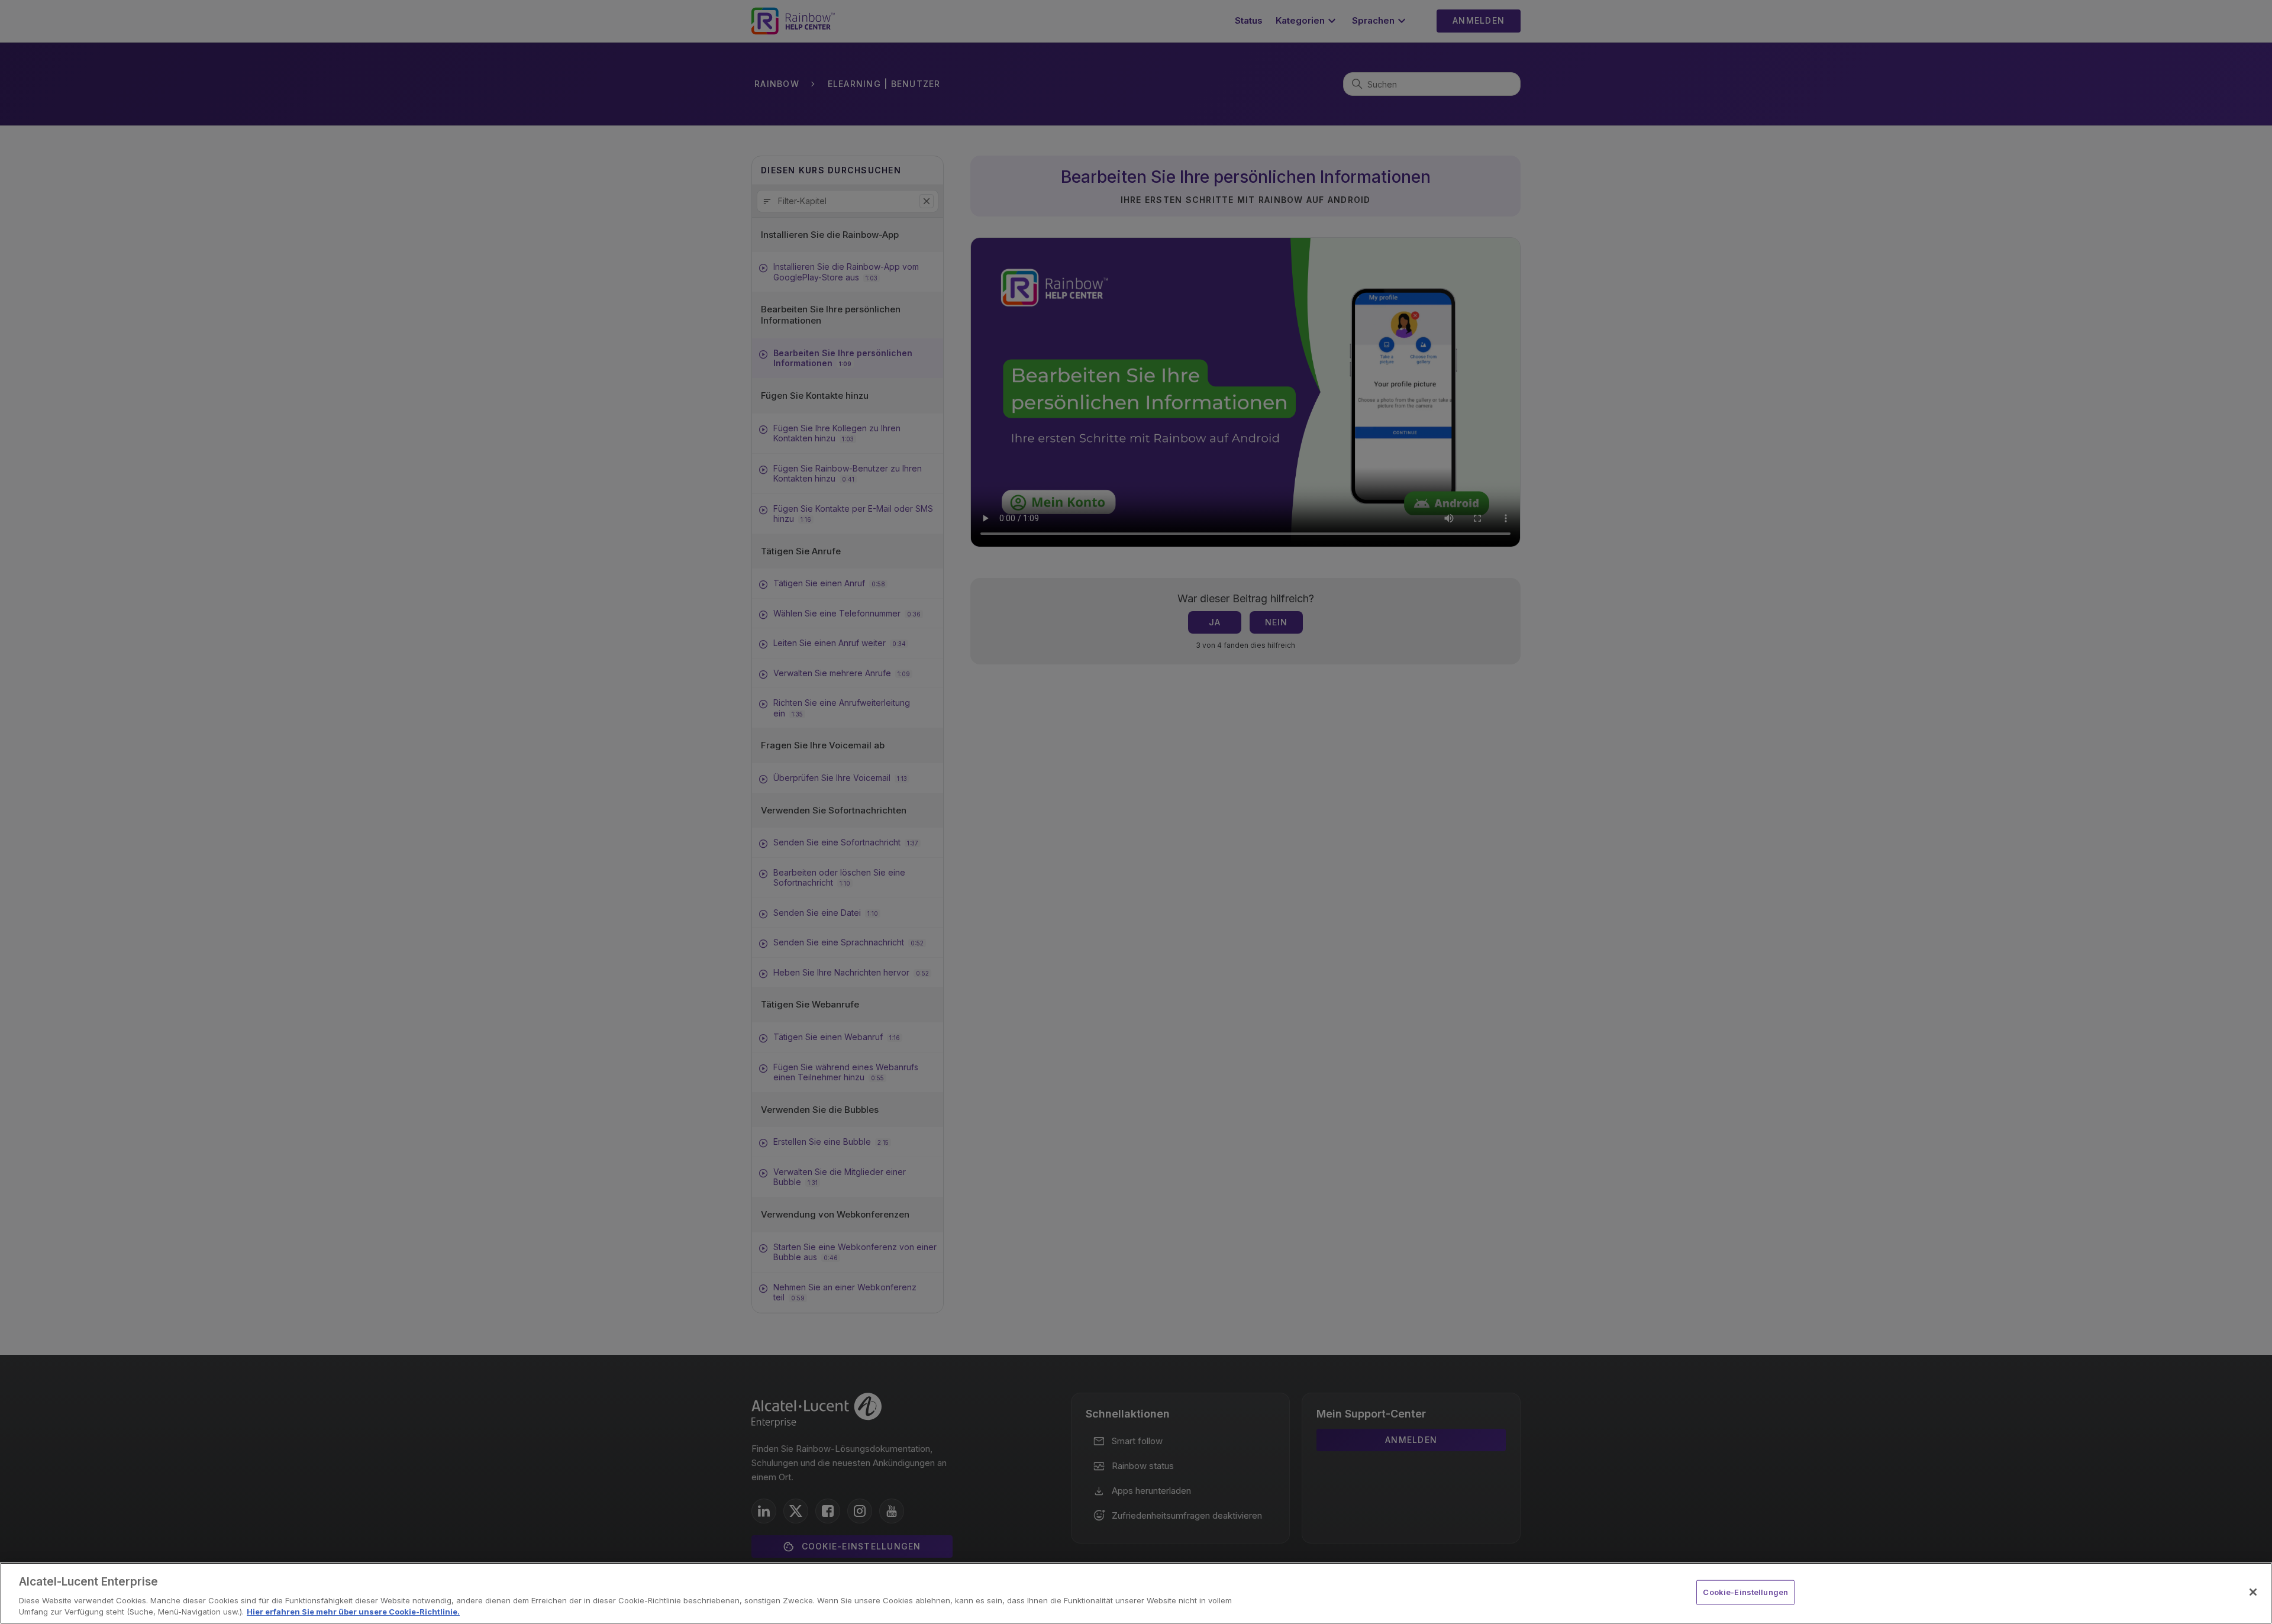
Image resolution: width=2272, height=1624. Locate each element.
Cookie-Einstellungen (1745, 1592)
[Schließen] (2253, 1592)
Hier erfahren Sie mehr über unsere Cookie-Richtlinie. (353, 1612)
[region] (1136, 1593)
